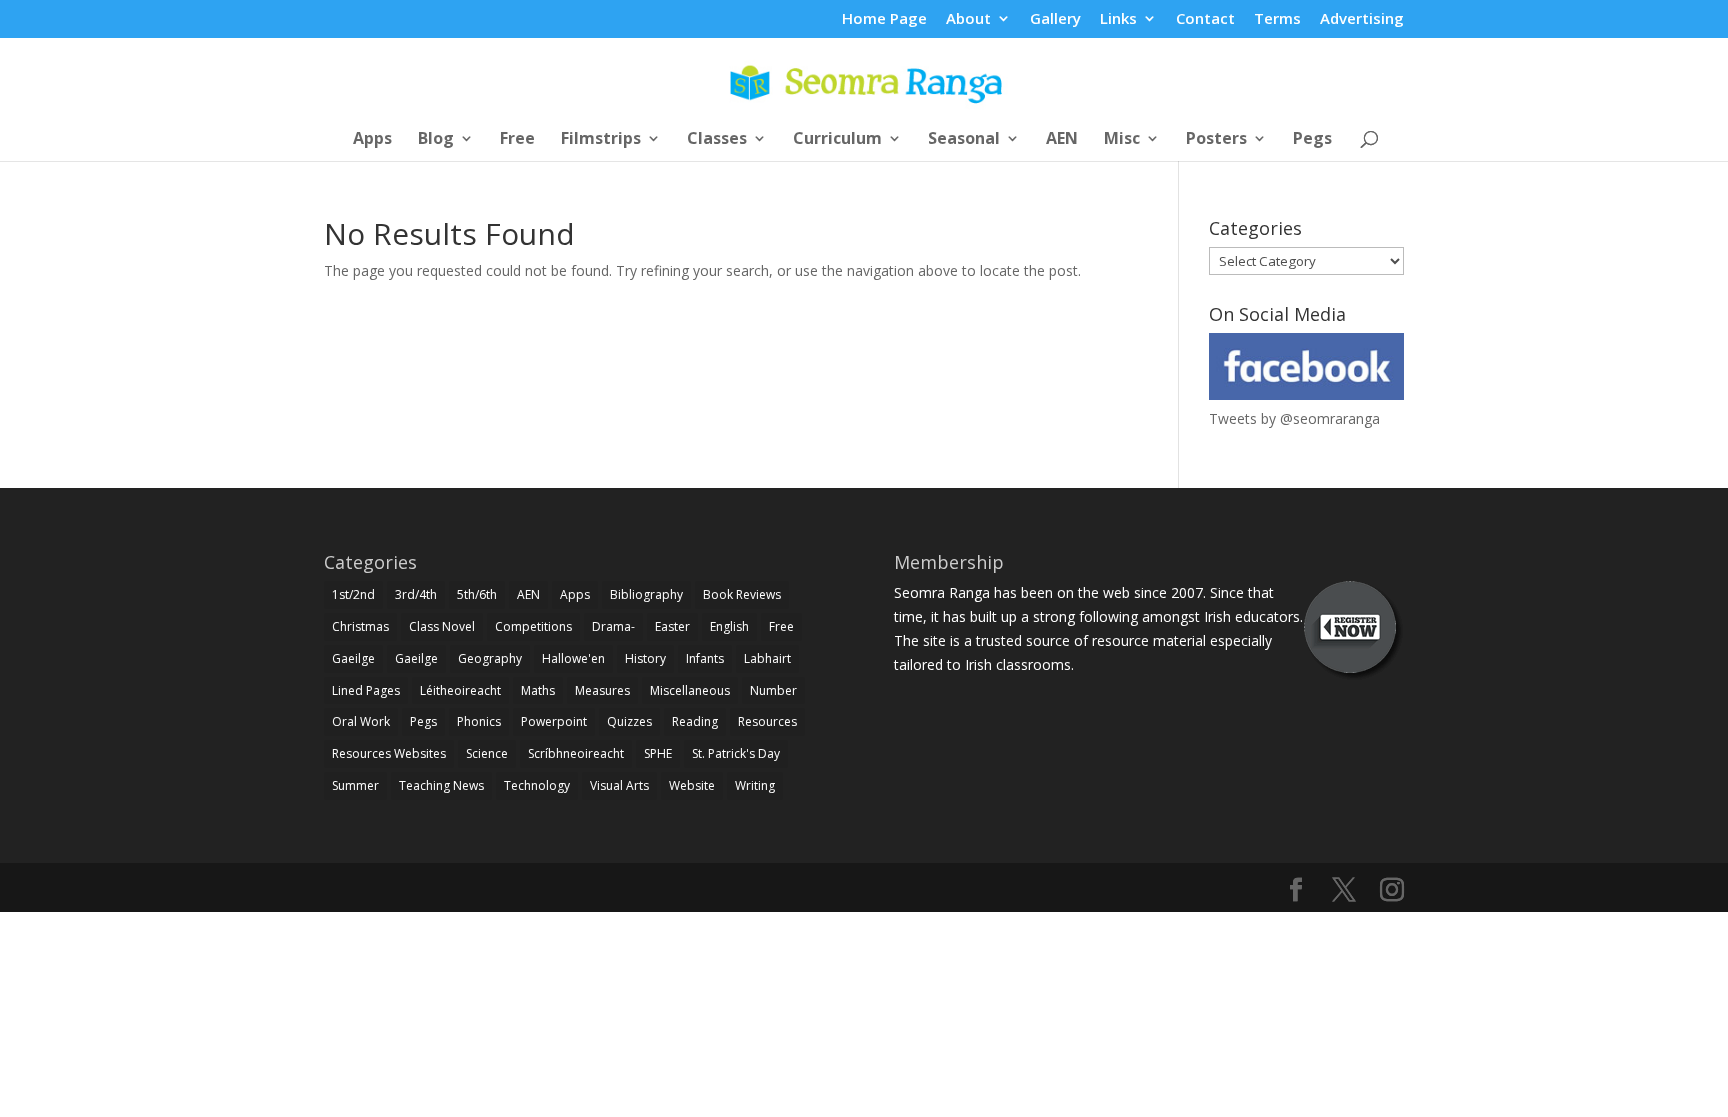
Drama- (613, 626)
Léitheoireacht (460, 690)
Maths (538, 690)
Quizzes (629, 721)
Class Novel (442, 626)
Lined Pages (366, 690)
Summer (355, 785)
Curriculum (837, 140)
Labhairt (767, 658)
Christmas (360, 626)
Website (692, 785)
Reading (695, 721)
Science (487, 753)
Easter (672, 626)
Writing (755, 785)
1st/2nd (353, 594)
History (645, 658)
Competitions (533, 626)
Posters (1216, 140)
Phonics (479, 721)
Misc (1122, 140)
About (968, 19)
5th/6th (477, 594)
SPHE (658, 753)
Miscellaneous (690, 690)
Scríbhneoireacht (576, 753)
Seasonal (964, 140)
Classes (717, 140)
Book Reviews (742, 594)
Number (773, 690)
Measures (602, 690)
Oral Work (361, 721)
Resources (767, 721)
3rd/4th (416, 594)
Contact (1205, 19)
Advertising (1362, 19)
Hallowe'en (573, 658)
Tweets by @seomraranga (1294, 418)
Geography (490, 658)
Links (1118, 19)
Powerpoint (554, 721)
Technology (537, 785)
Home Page (884, 19)
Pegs (1312, 140)
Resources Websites (389, 753)
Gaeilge (353, 658)
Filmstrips (601, 140)
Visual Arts (619, 785)
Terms (1277, 19)
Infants (705, 658)
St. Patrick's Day (736, 753)
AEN (1062, 140)
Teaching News (441, 785)
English (729, 626)
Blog (436, 140)
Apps (372, 140)
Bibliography (646, 594)
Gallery (1055, 19)
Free (517, 140)
